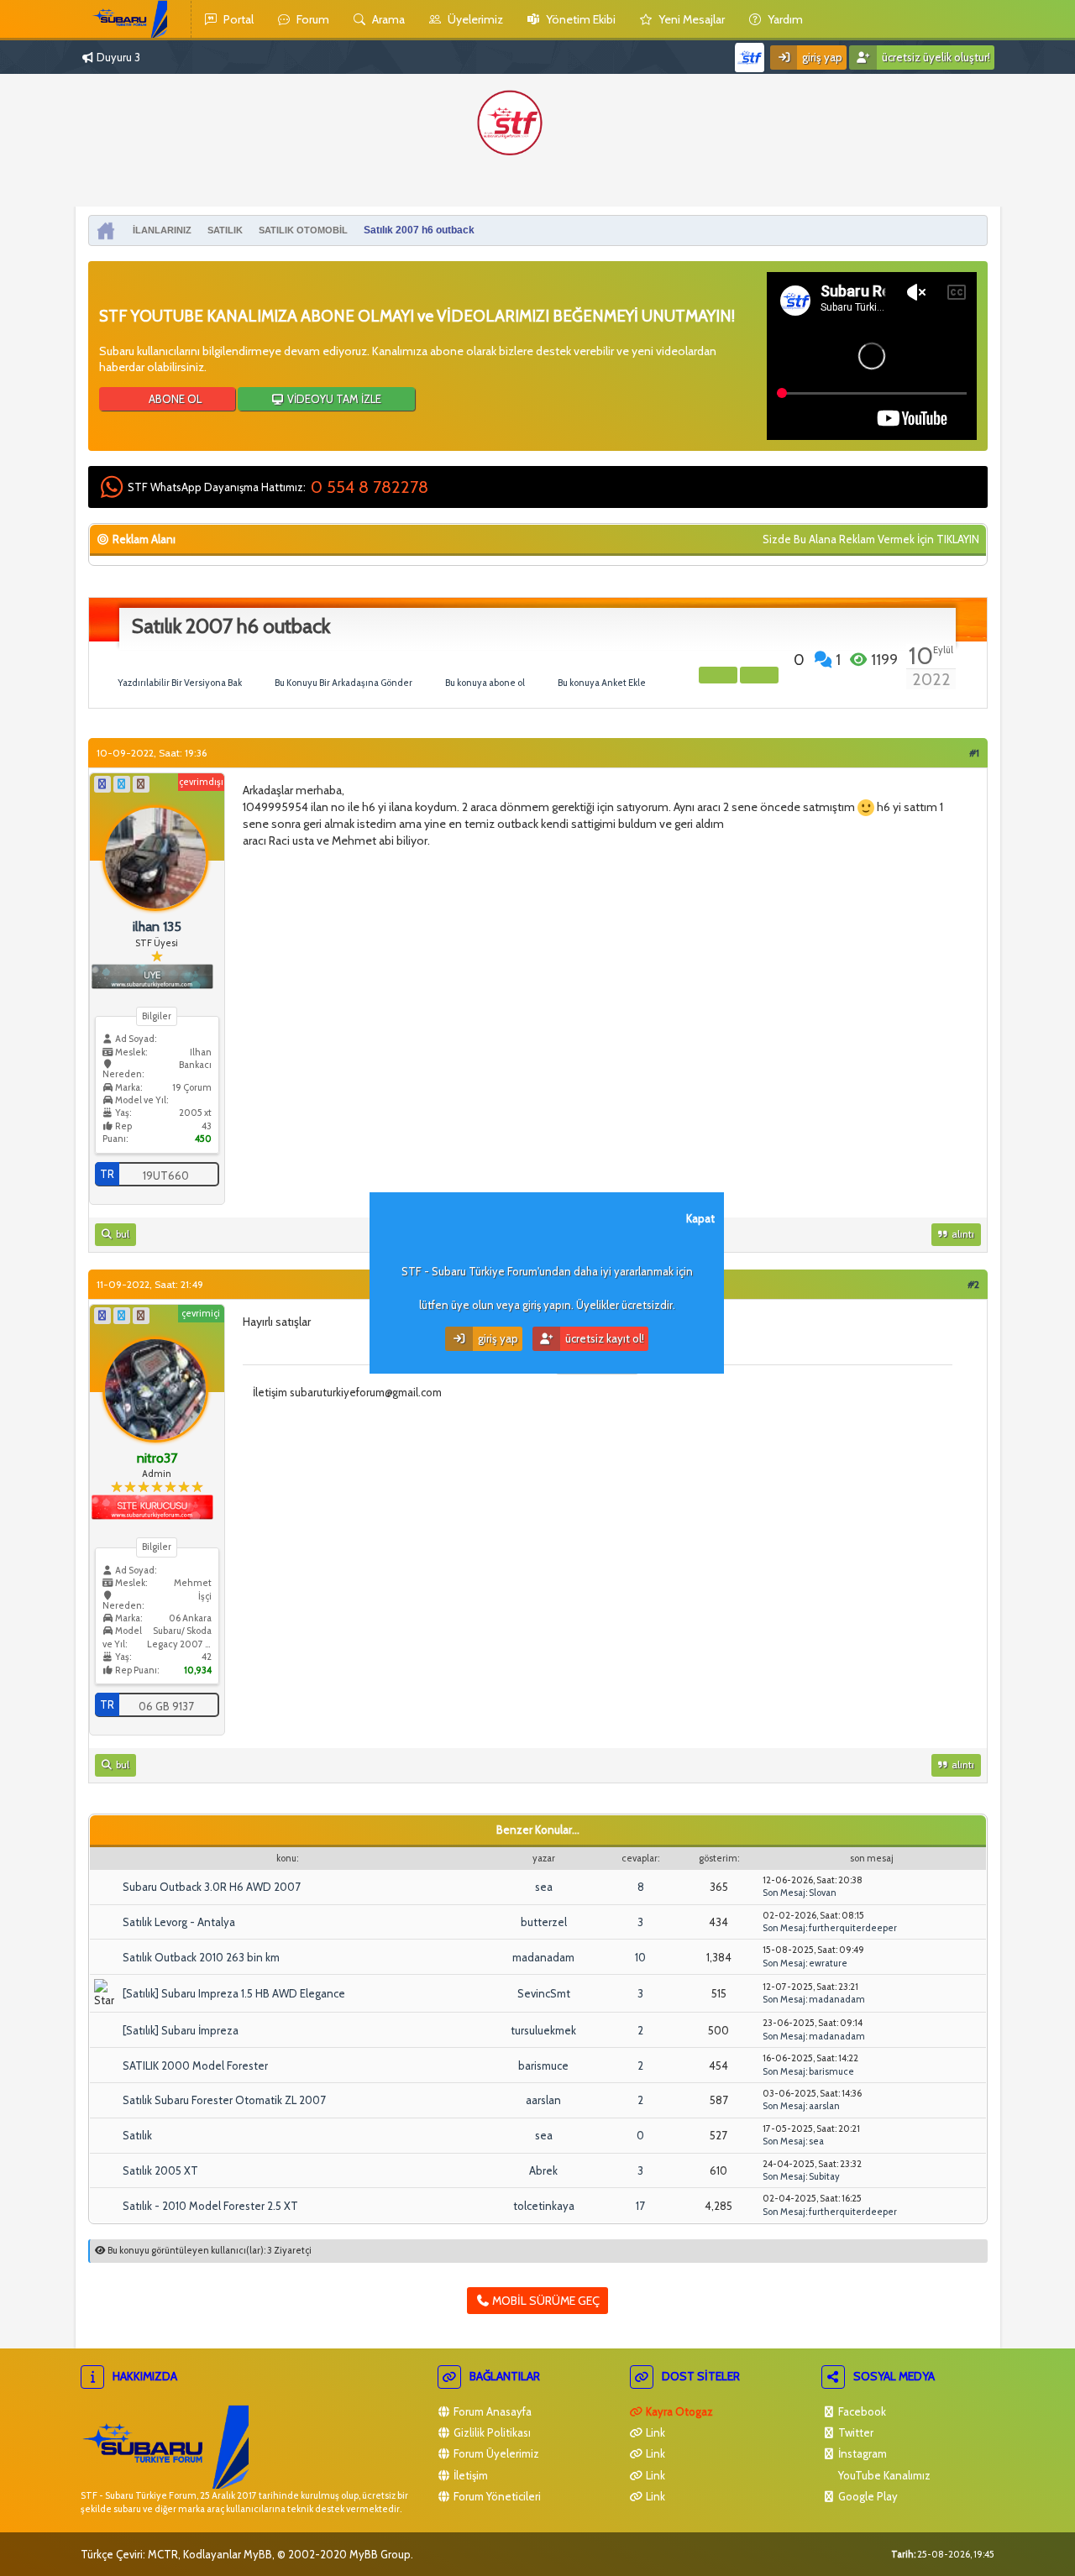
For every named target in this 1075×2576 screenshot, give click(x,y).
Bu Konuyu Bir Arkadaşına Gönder (343, 683)
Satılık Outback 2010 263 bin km (201, 1957)
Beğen (785, 659)
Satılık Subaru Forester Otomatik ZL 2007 (224, 2100)
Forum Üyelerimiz (495, 2453)
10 (640, 1957)
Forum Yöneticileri (496, 2496)
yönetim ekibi (579, 19)
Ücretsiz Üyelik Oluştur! (935, 57)
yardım (784, 19)
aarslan (543, 2100)
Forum (312, 19)
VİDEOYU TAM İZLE (333, 399)
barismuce (543, 2066)
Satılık (137, 2135)
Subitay (824, 2176)
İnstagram (861, 2453)
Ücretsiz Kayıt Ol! (603, 1338)
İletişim (469, 2475)
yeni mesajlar (690, 19)
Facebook (861, 2411)
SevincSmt (544, 1993)
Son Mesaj (784, 1893)
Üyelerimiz (474, 19)
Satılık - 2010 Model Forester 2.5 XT (210, 2206)
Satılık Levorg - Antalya (179, 1922)
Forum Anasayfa (491, 2411)
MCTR (163, 2554)
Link (654, 2432)
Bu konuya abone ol (485, 683)
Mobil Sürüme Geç (545, 2301)
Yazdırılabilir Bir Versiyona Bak (180, 683)
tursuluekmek (543, 2030)
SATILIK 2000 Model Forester (195, 2066)
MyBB (258, 2554)
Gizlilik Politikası (491, 2432)
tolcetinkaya (544, 2206)
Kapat (700, 1218)
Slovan (823, 1893)
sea (544, 1887)
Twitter (855, 2432)
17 (640, 2206)
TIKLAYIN (958, 539)
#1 (974, 753)
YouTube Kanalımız (883, 2475)
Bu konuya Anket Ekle (602, 683)
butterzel (544, 1922)
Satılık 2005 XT (160, 2170)
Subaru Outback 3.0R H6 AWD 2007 (212, 1887)
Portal (237, 19)
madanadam (543, 1957)
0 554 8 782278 (370, 487)
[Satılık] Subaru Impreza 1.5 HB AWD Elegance (234, 1993)
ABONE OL (174, 399)
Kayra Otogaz (678, 2411)
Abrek (543, 2170)
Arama (387, 19)
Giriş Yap (821, 57)
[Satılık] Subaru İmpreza (181, 2030)
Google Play (867, 2496)
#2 (973, 1284)
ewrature (828, 1963)
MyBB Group (380, 2554)
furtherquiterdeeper (853, 1928)
